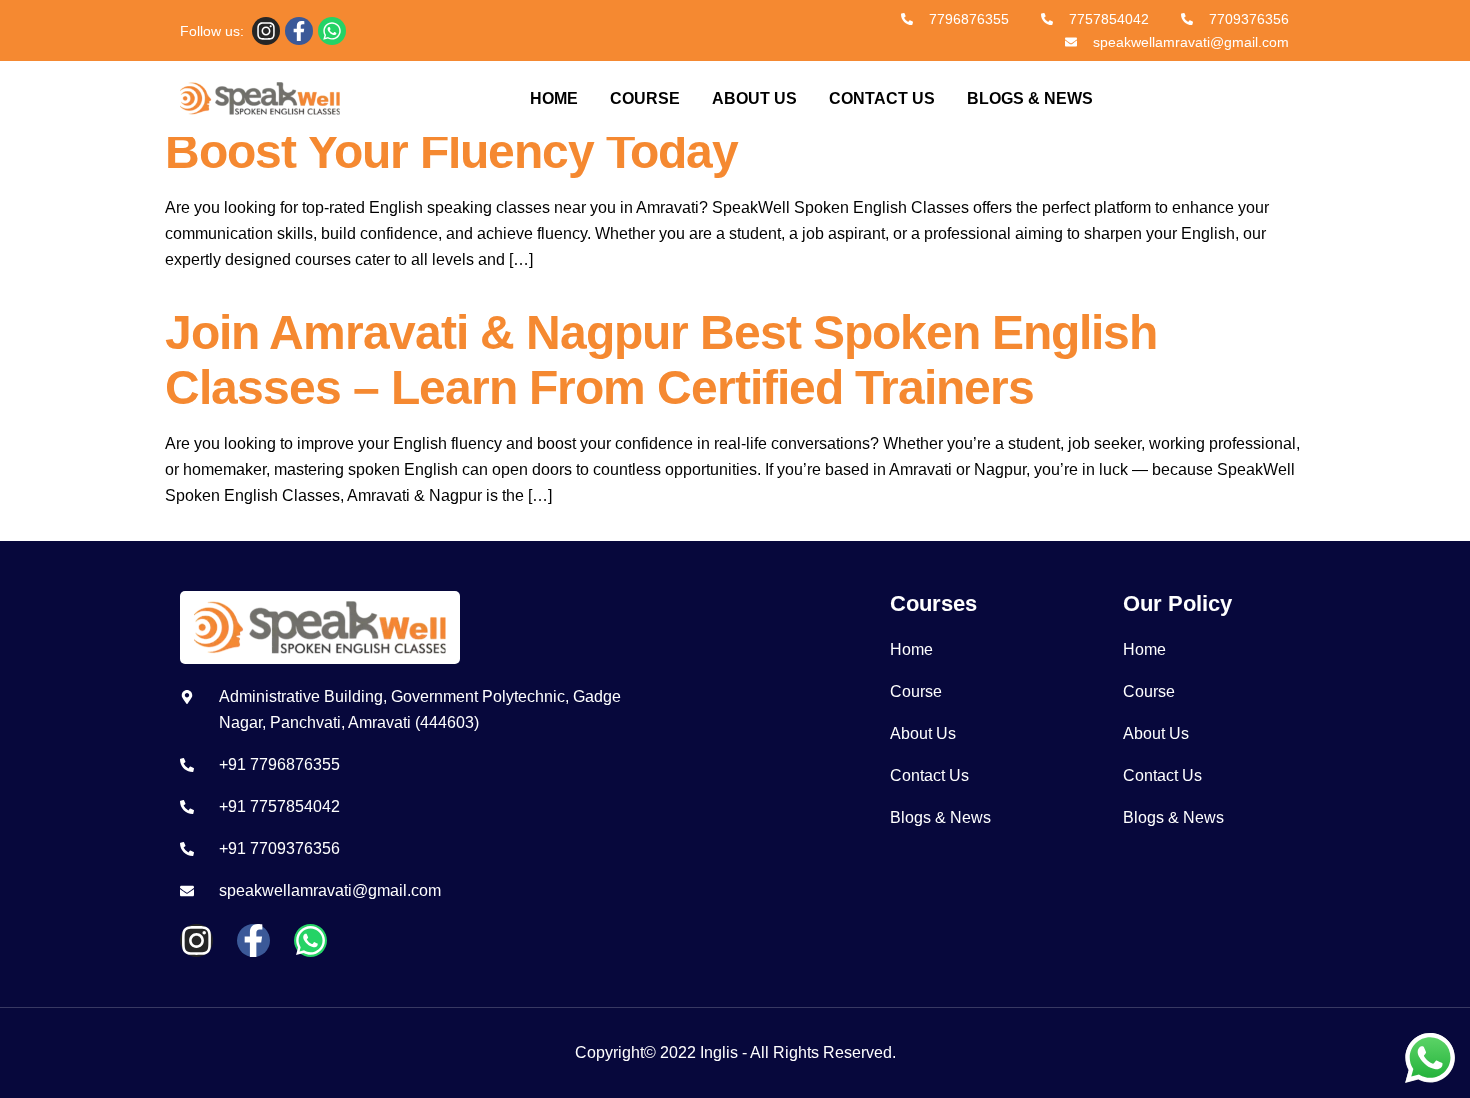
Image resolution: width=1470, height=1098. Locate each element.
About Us (754, 98)
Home (554, 98)
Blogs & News (1030, 98)
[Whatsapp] (332, 31)
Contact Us (882, 98)
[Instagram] (266, 31)
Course (645, 98)
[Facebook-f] (299, 31)
